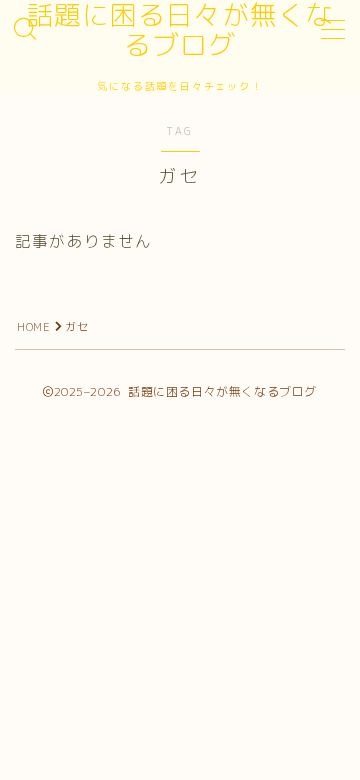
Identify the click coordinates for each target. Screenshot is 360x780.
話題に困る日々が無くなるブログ (180, 30)
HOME (33, 327)
